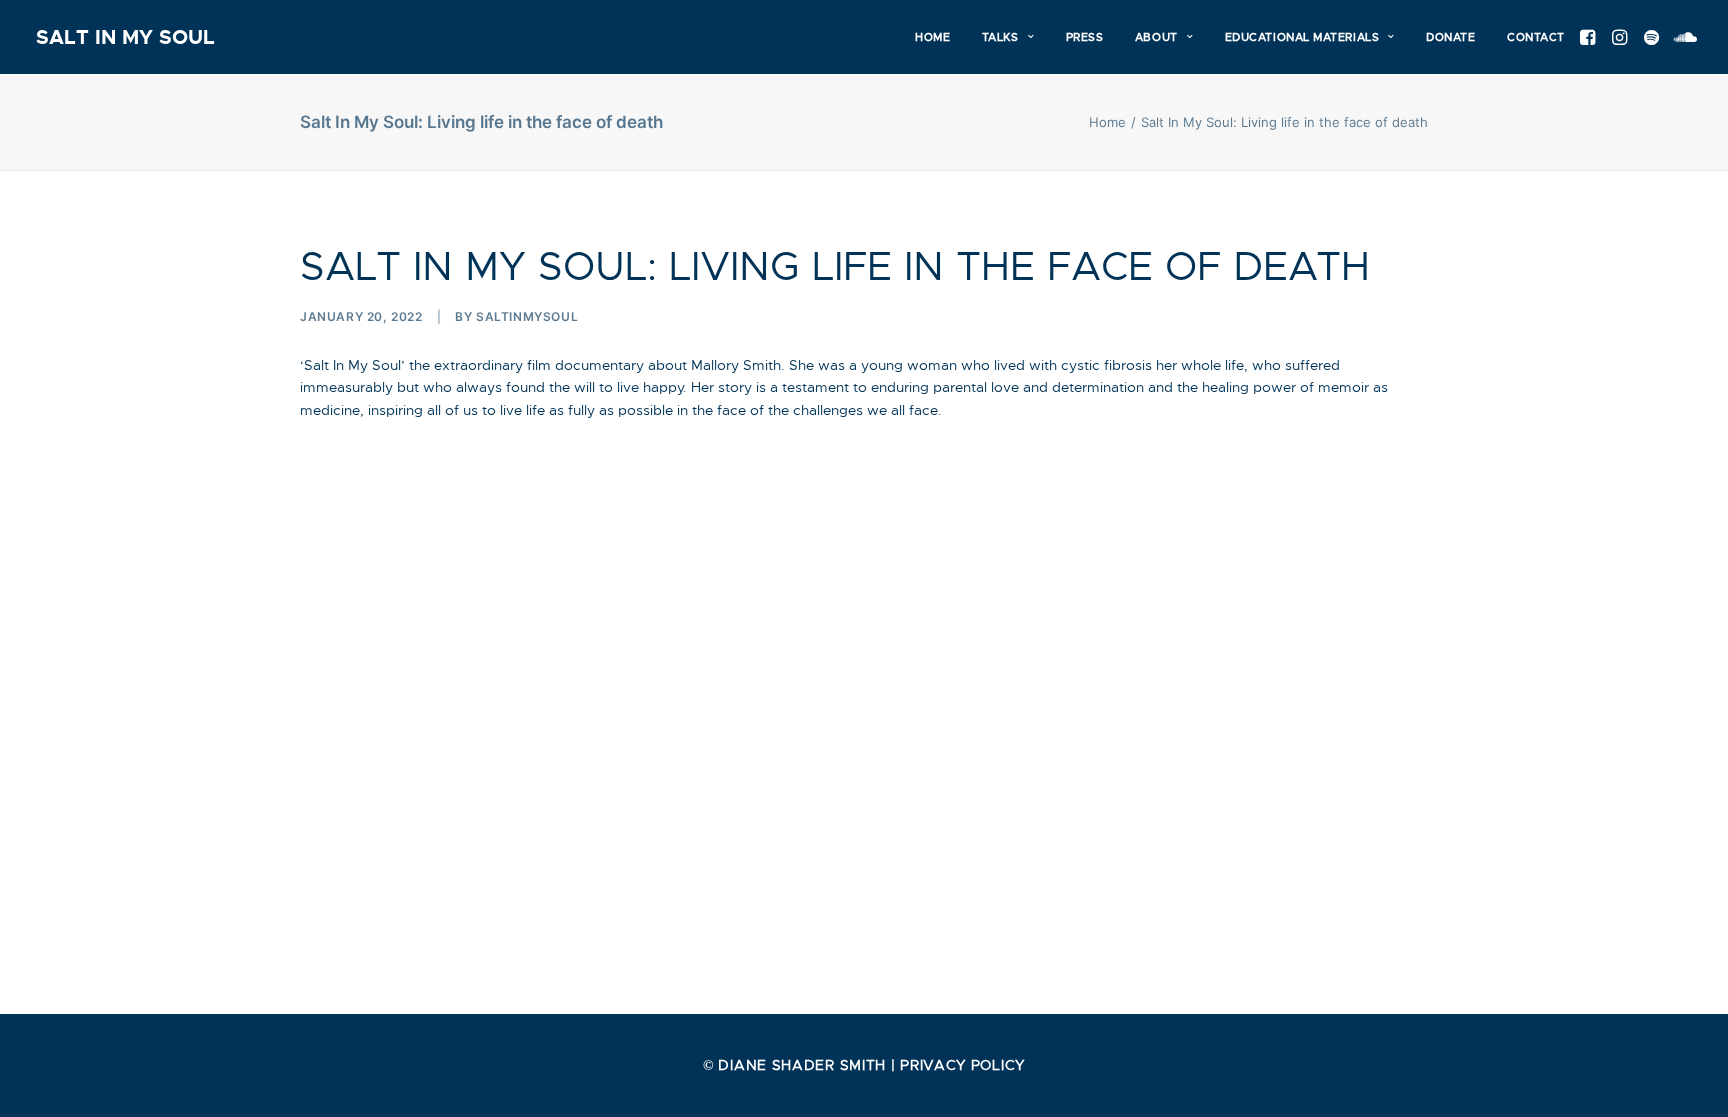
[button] (1590, 37)
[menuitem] (932, 37)
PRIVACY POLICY (962, 1065)
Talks (1000, 37)
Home (932, 37)
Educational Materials (1302, 37)
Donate (1450, 37)
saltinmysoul (527, 316)
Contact (1536, 37)
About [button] (1156, 37)
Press (1085, 37)
